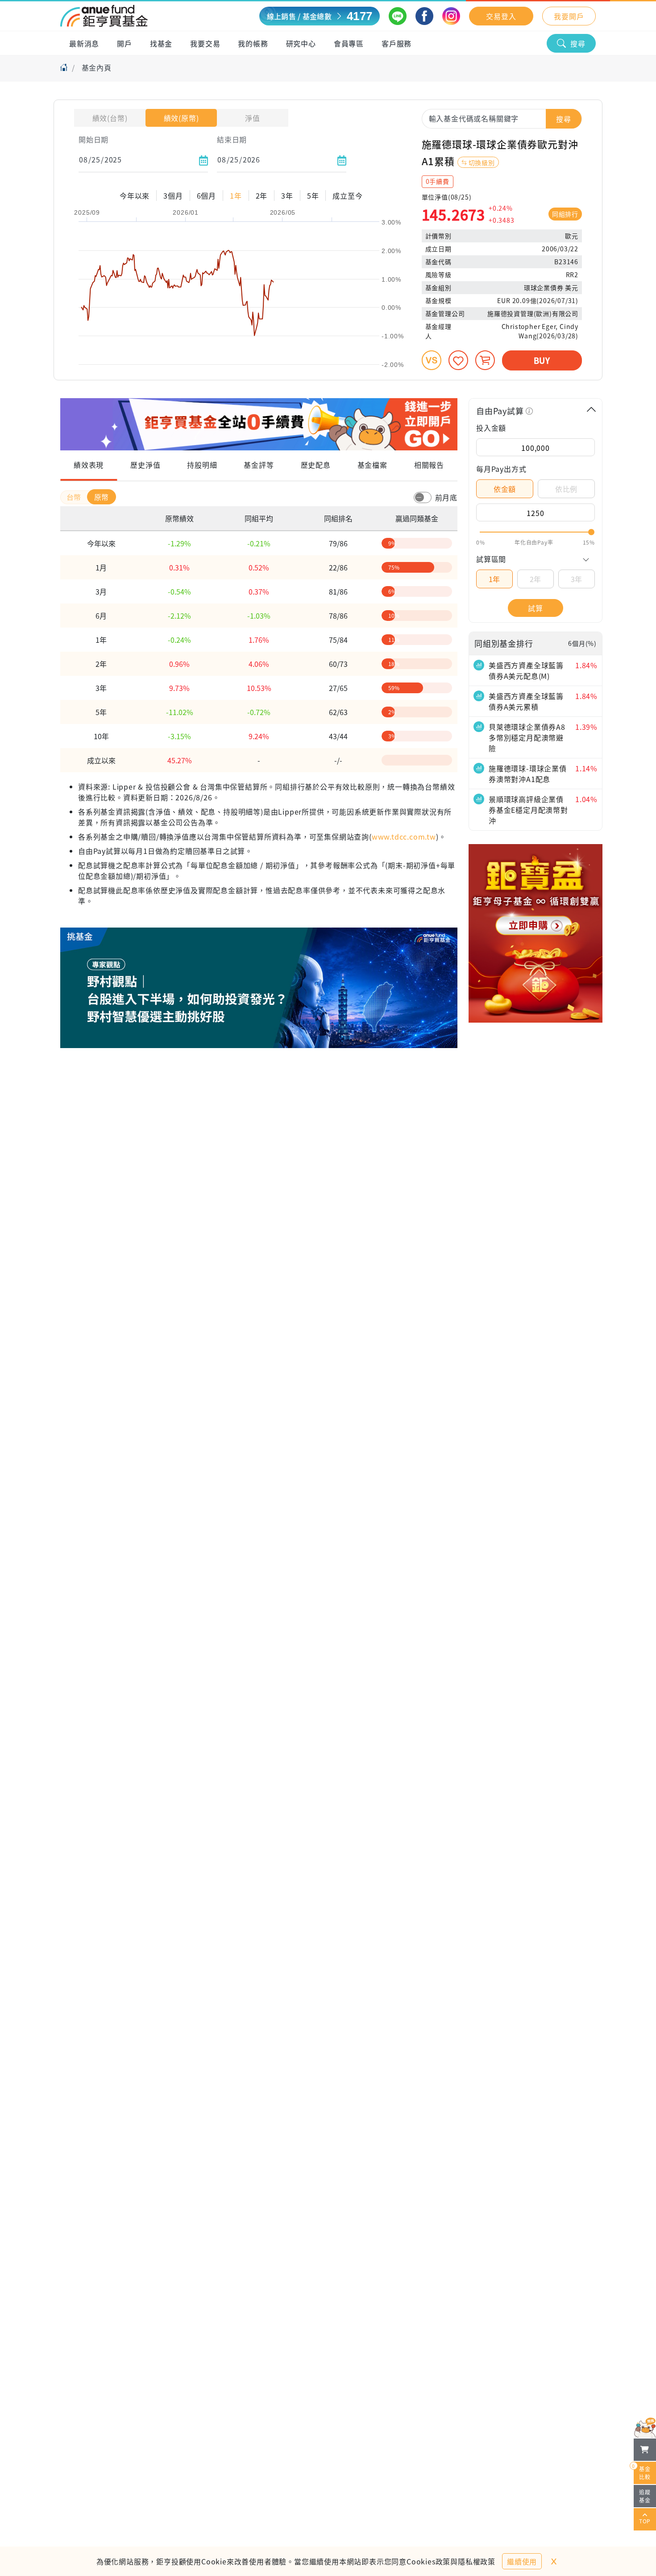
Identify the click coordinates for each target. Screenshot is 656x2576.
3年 (577, 579)
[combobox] (502, 118)
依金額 (505, 489)
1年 (495, 579)
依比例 (566, 489)
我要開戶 (569, 16)
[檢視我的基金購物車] (645, 2450)
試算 (536, 608)
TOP (645, 2521)
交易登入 (501, 16)
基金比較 (642, 2471)
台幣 (75, 497)
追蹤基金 (645, 2496)
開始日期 (93, 139)
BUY (542, 360)
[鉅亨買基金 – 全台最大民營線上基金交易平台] (104, 16)
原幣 (102, 497)
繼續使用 (522, 2561)
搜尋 (578, 43)
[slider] (536, 532)
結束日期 (232, 139)
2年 (536, 579)
